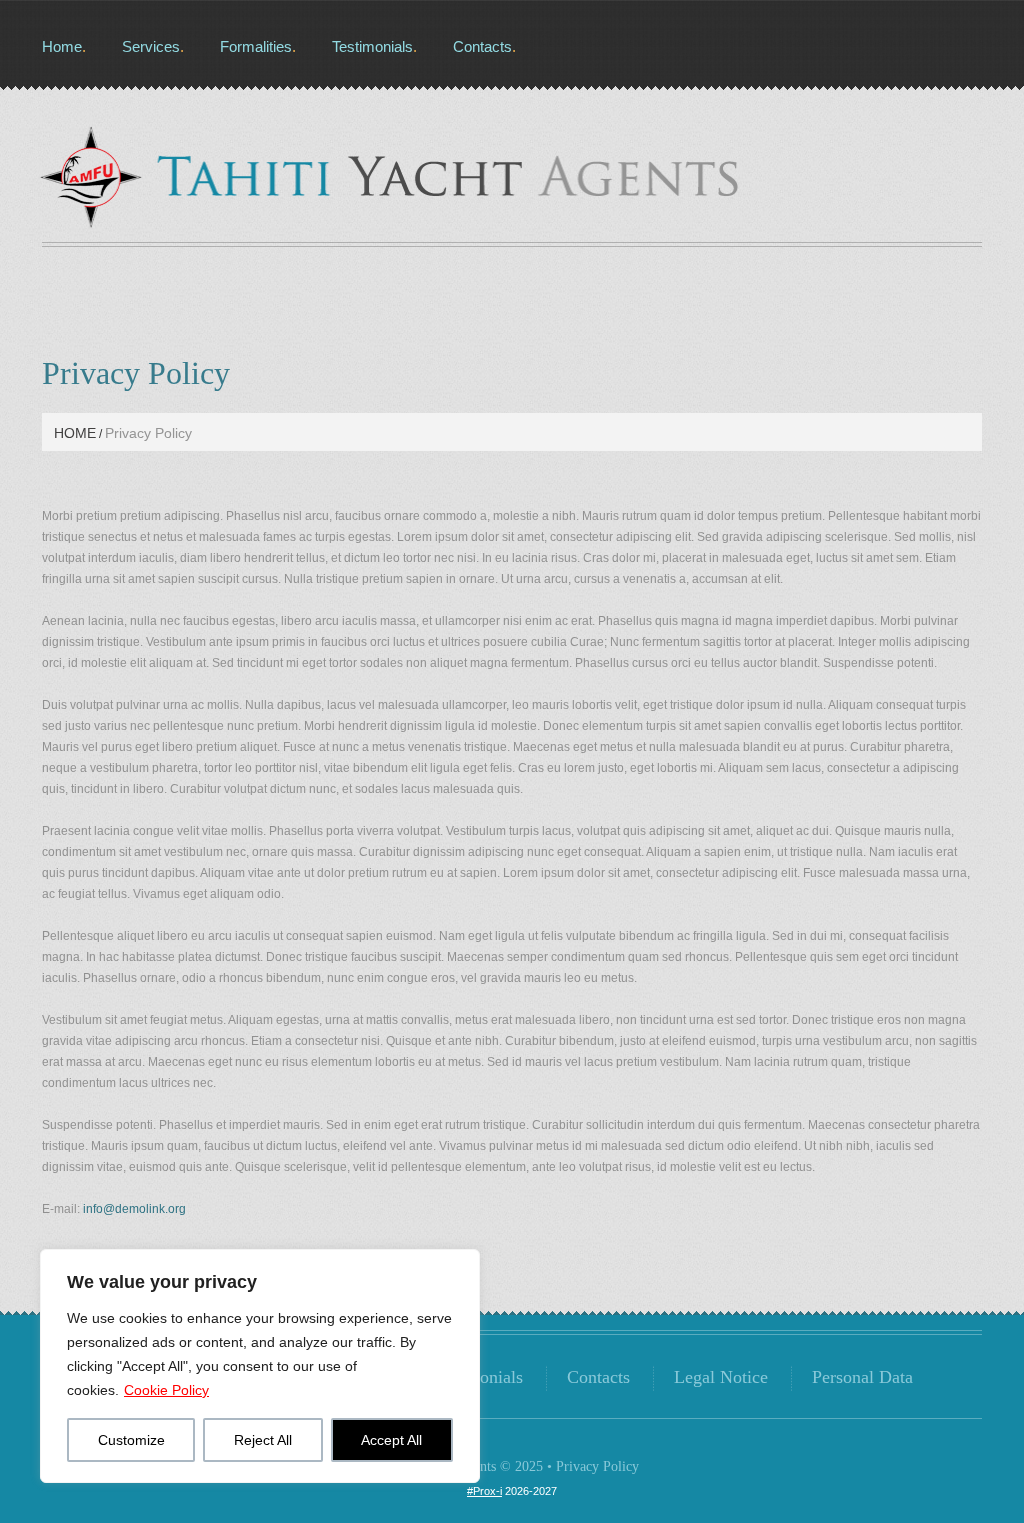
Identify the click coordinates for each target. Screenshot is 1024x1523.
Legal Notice (721, 1377)
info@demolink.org (134, 1209)
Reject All (263, 1440)
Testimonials (372, 46)
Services (151, 46)
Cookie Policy (166, 1390)
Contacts (482, 46)
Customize (131, 1440)
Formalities (256, 46)
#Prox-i (484, 1491)
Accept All (391, 1440)
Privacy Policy (597, 1466)
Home (62, 46)
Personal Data (862, 1377)
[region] (260, 1366)
